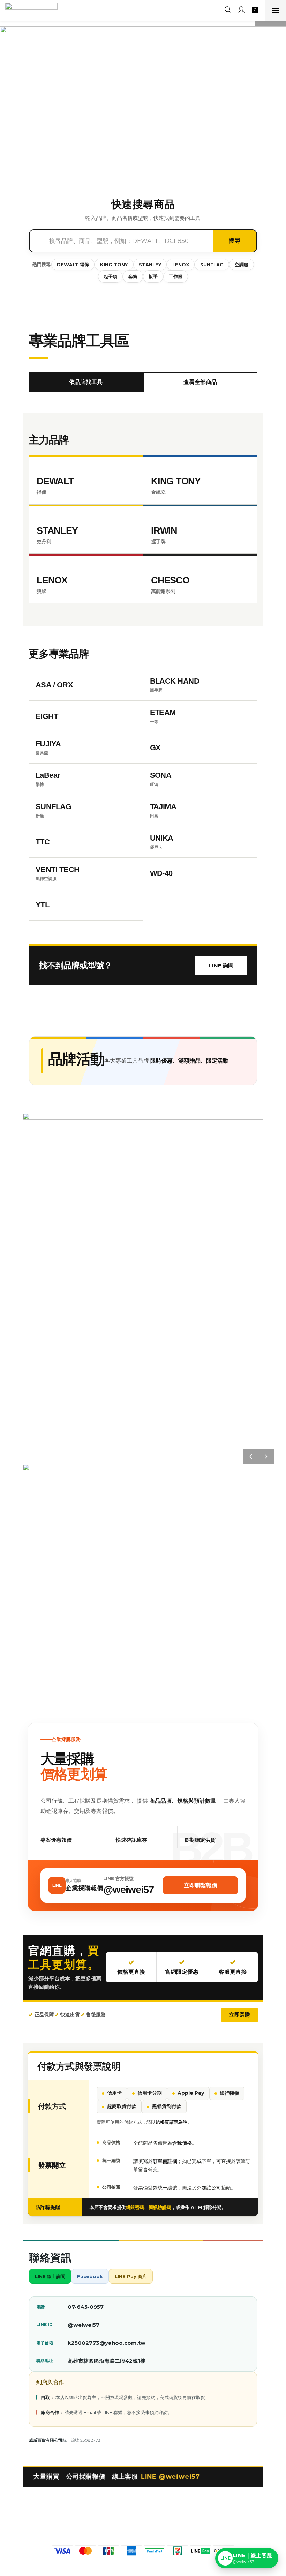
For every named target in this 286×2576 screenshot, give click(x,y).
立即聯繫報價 (201, 1885)
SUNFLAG (212, 265)
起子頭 (110, 276)
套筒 (133, 276)
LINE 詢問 (221, 965)
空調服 (242, 265)
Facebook (90, 2276)
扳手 (153, 276)
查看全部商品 (200, 382)
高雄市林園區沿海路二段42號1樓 (107, 2361)
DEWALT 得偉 (73, 265)
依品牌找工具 (86, 382)
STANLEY (150, 265)
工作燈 (176, 276)
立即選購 (240, 2015)
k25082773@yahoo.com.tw (107, 2343)
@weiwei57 (84, 2325)
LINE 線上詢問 (50, 2276)
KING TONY (114, 265)
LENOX (181, 265)
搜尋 (235, 241)
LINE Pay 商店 (131, 2276)
